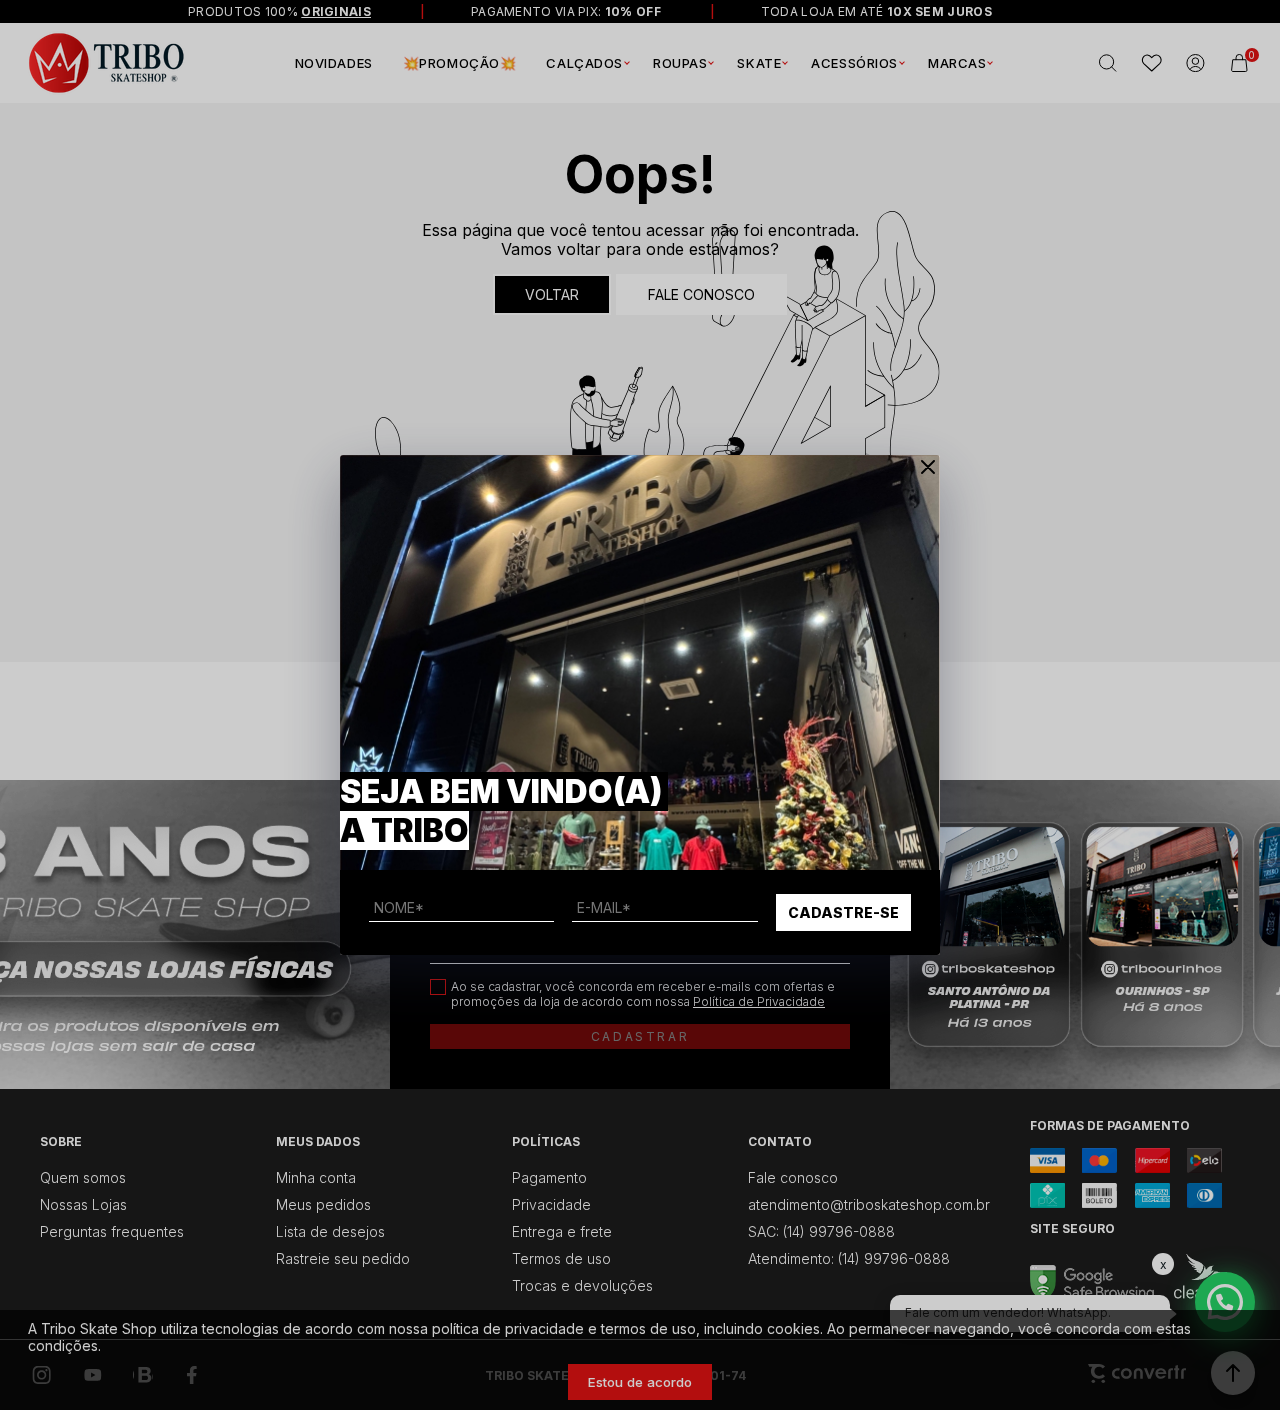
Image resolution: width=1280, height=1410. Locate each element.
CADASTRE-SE (843, 912)
